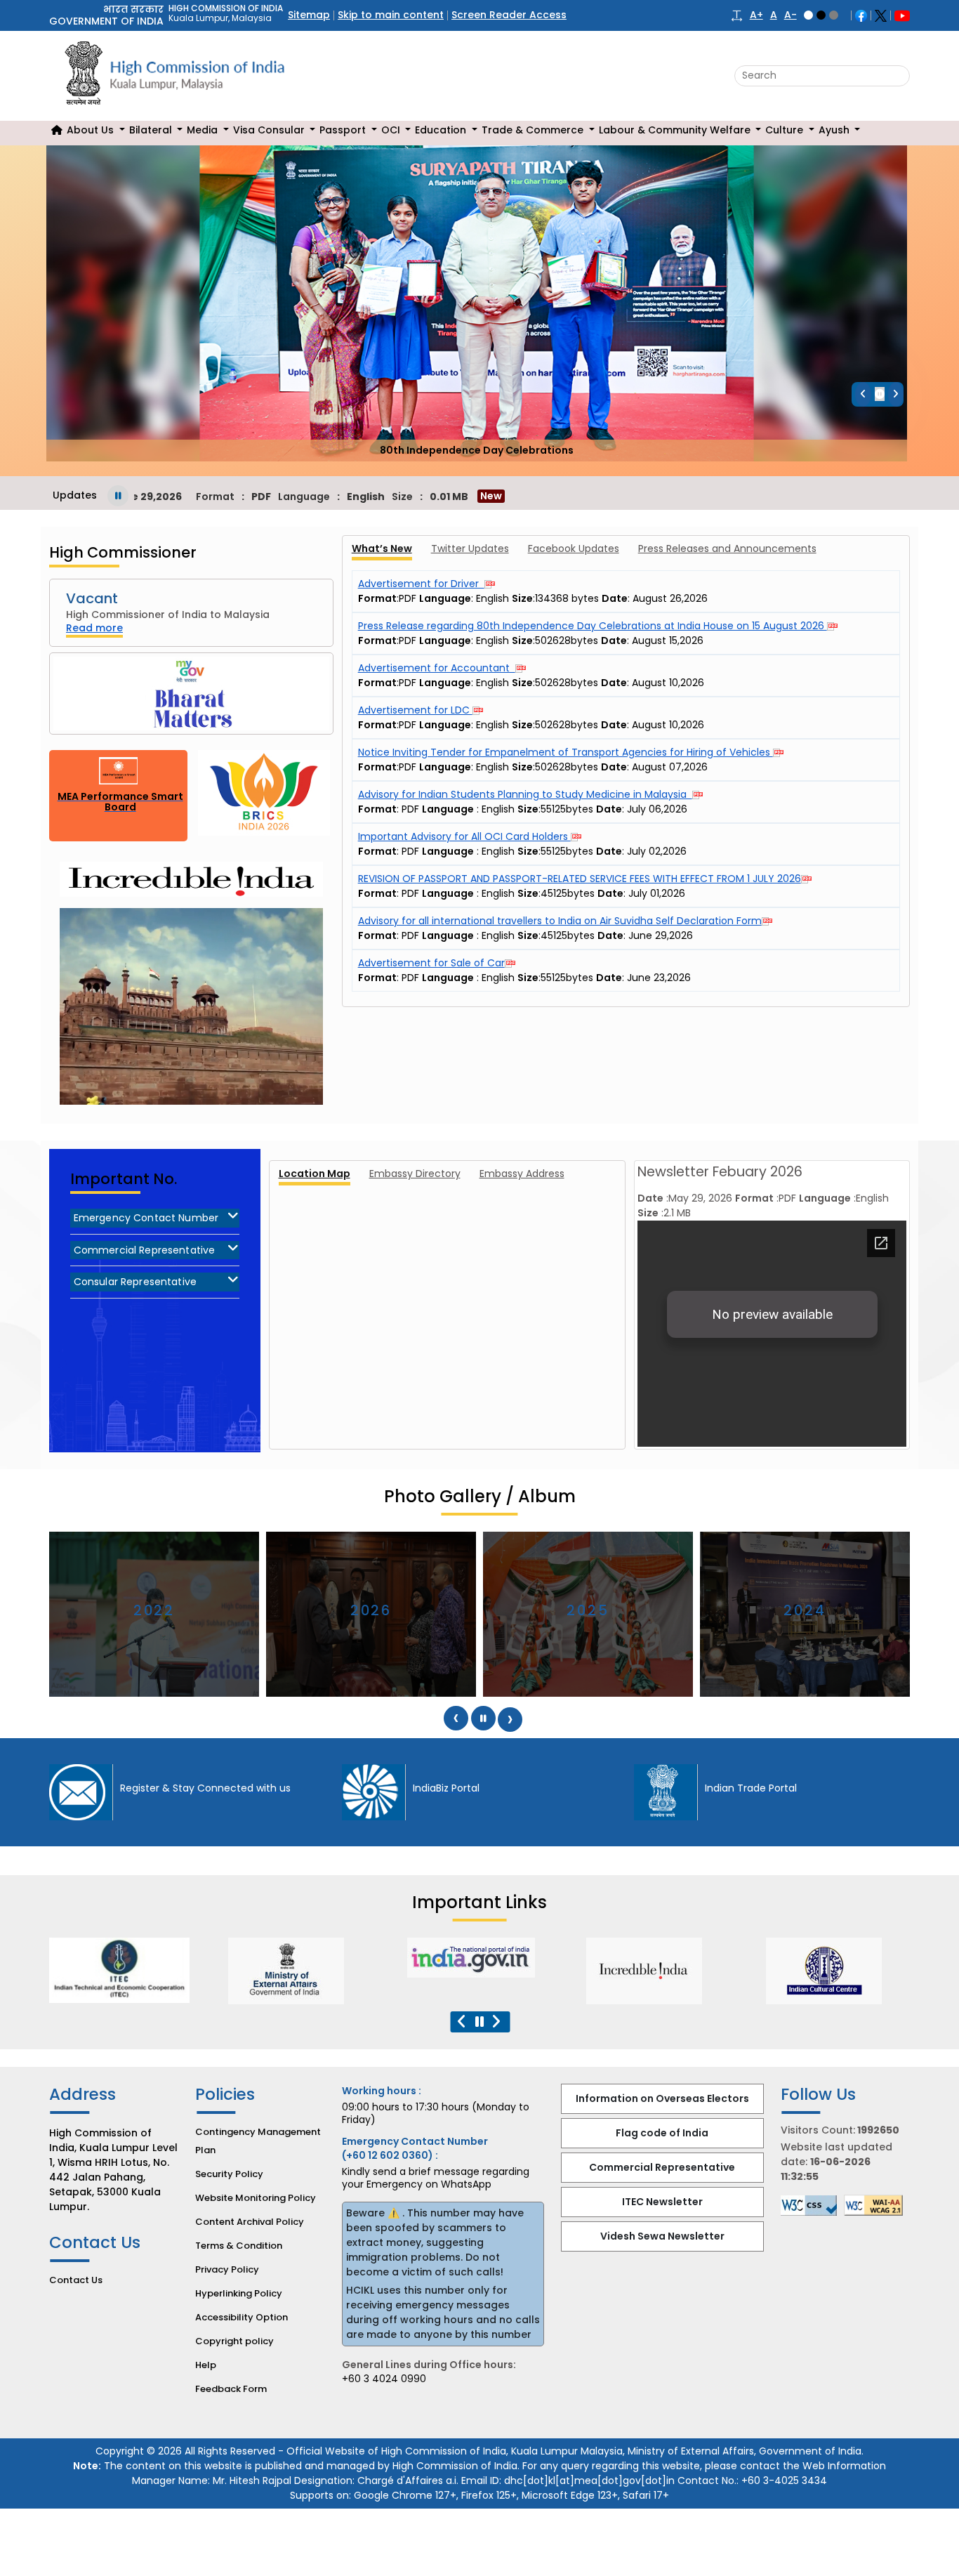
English (523, 809)
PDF (410, 809)
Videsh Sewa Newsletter (662, 2236)
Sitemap (309, 15)
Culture (786, 130)
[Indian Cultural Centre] (656, 1971)
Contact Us (76, 2280)
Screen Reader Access (509, 15)
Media (204, 130)
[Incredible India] (477, 1971)
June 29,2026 (661, 935)
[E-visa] (836, 1971)
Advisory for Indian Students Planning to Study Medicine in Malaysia (525, 794)
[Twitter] (881, 15)
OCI (392, 130)
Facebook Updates (574, 548)
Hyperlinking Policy (239, 2293)
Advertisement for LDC (415, 710)
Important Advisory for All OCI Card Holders (464, 836)
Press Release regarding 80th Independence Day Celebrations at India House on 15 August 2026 (593, 626)
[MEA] (119, 1971)
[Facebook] (861, 15)
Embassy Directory (415, 1173)
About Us (92, 130)
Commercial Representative (662, 2167)
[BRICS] (264, 796)
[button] (737, 15)
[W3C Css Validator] (812, 2206)
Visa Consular (270, 130)
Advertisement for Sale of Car (431, 963)
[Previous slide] (863, 394)
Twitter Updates (470, 548)
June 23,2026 (659, 978)
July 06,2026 (657, 809)
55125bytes (567, 809)
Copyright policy (234, 2341)
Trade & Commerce (534, 130)
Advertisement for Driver (421, 584)
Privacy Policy (227, 2269)
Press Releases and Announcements (727, 548)
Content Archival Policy (250, 2222)
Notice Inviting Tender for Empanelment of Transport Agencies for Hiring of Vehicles (566, 752)
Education (442, 130)
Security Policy (229, 2174)
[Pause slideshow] (880, 394)
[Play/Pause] (118, 496)
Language (448, 809)
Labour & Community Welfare (676, 130)
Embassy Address (522, 1173)
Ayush (835, 130)
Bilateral (152, 130)
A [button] (774, 15)
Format (377, 809)
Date (609, 809)
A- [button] (791, 15)
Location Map (315, 1173)
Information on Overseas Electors (662, 2098)
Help (206, 2365)
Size (528, 809)
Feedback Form (231, 2389)
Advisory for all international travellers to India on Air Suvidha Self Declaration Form (560, 921)
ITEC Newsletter (662, 2202)
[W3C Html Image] (877, 2205)
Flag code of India (662, 2133)
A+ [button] (756, 15)
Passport (344, 130)
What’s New (382, 548)
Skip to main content (391, 15)
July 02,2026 (657, 851)
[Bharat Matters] (191, 694)
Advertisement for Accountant (437, 668)
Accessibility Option (242, 2317)
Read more (94, 628)
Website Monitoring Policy (256, 2198)
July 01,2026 (657, 893)
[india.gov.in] (298, 1958)
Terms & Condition (239, 2246)
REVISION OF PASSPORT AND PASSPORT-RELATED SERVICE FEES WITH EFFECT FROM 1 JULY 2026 (580, 879)
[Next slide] (896, 394)
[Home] (57, 130)
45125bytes (568, 893)
